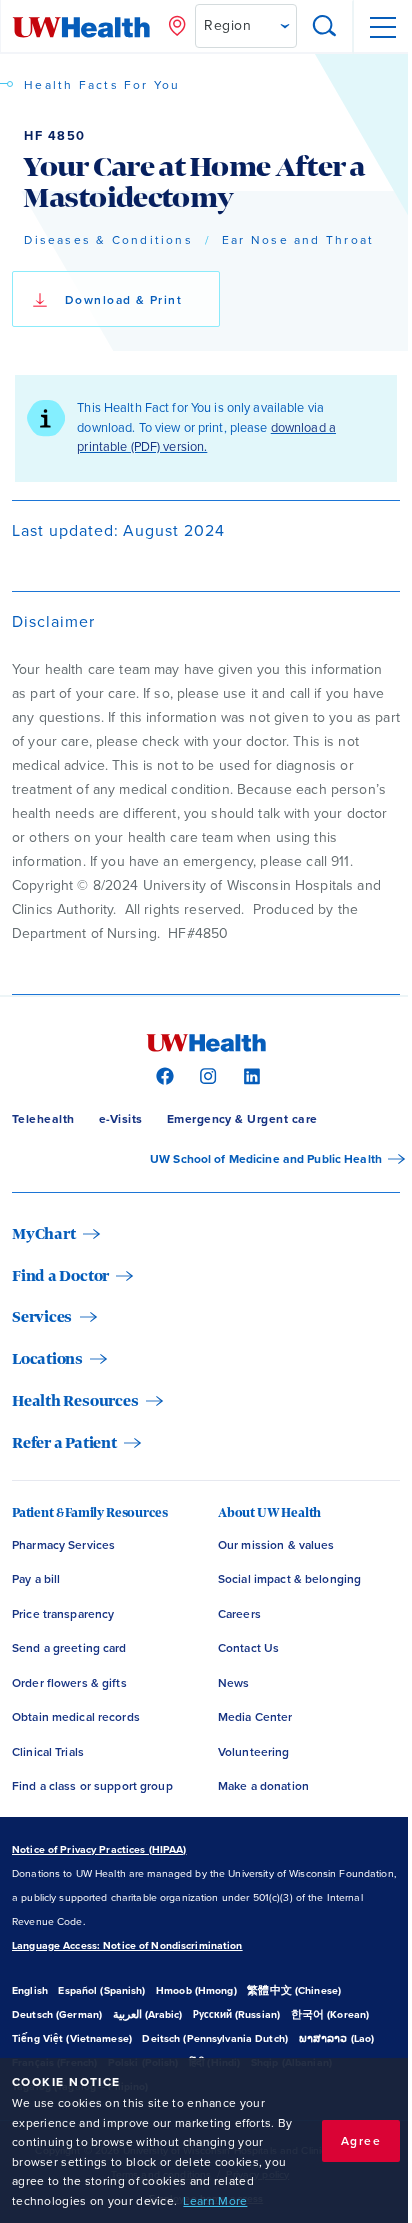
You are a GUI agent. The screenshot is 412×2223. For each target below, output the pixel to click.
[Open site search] (325, 27)
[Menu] (382, 27)
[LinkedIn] (249, 1075)
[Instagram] (205, 1075)
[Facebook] (162, 1075)
